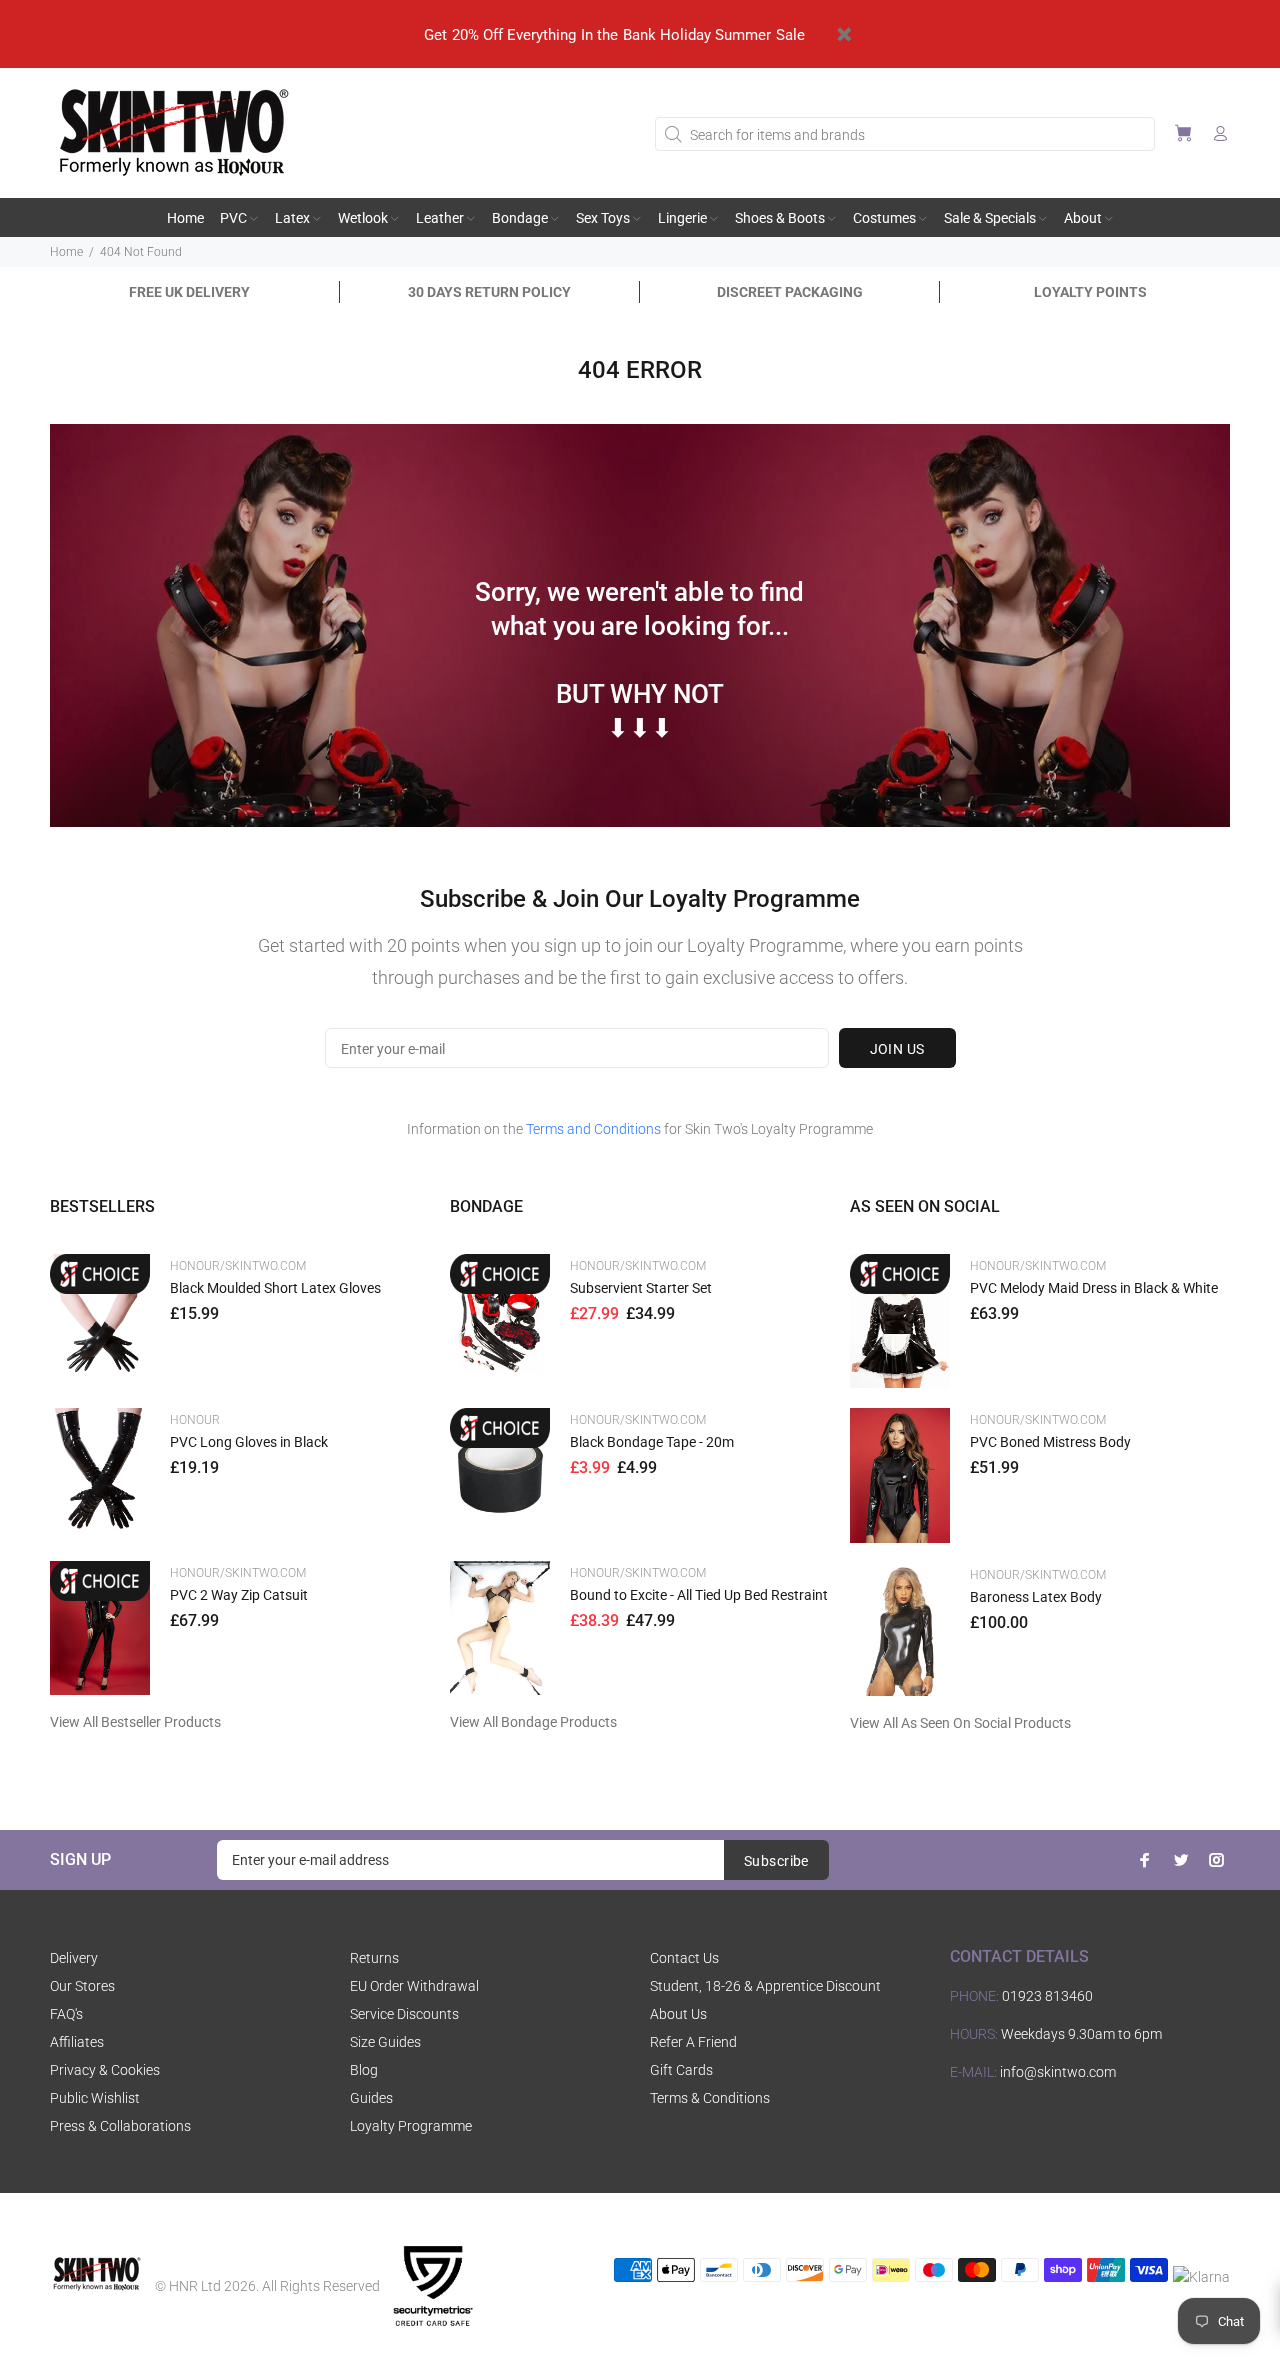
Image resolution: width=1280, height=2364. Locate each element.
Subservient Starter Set (641, 1288)
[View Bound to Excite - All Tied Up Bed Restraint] (500, 1628)
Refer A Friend (693, 2042)
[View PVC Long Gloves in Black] (100, 1474)
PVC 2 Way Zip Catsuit (239, 1595)
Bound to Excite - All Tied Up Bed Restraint (699, 1595)
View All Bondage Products (533, 1722)
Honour (195, 1420)
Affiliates (77, 2042)
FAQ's (66, 2014)
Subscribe (776, 1861)
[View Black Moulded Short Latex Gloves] (100, 1320)
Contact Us (684, 1958)
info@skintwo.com (1058, 2072)
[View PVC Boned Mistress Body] (900, 1475)
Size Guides (385, 2042)
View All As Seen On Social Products (960, 1723)
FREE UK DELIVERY (189, 292)
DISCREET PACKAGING (790, 292)
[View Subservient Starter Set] (500, 1320)
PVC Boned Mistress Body (1050, 1442)
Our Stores (82, 1986)
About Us (678, 2014)
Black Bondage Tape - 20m (652, 1442)
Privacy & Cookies (105, 2070)
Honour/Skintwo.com (238, 1266)
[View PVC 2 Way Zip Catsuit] (100, 1628)
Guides (371, 2098)
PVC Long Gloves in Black (249, 1442)
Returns (374, 1958)
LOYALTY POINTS (1090, 292)
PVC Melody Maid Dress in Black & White (1094, 1288)
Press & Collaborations (120, 2126)
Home (66, 252)
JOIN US (897, 1049)
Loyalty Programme (411, 2126)
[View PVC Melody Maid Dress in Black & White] (900, 1321)
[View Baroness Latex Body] (900, 1629)
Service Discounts (404, 2014)
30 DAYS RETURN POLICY (489, 292)
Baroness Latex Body (1036, 1597)
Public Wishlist (95, 2098)
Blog (364, 2070)
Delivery (74, 1958)
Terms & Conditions (710, 2098)
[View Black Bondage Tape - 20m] (500, 1474)
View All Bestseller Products (135, 1722)
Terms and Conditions (593, 1129)
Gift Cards (681, 2070)
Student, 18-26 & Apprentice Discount (765, 1986)
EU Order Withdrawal (414, 1986)
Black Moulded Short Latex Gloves (275, 1288)
